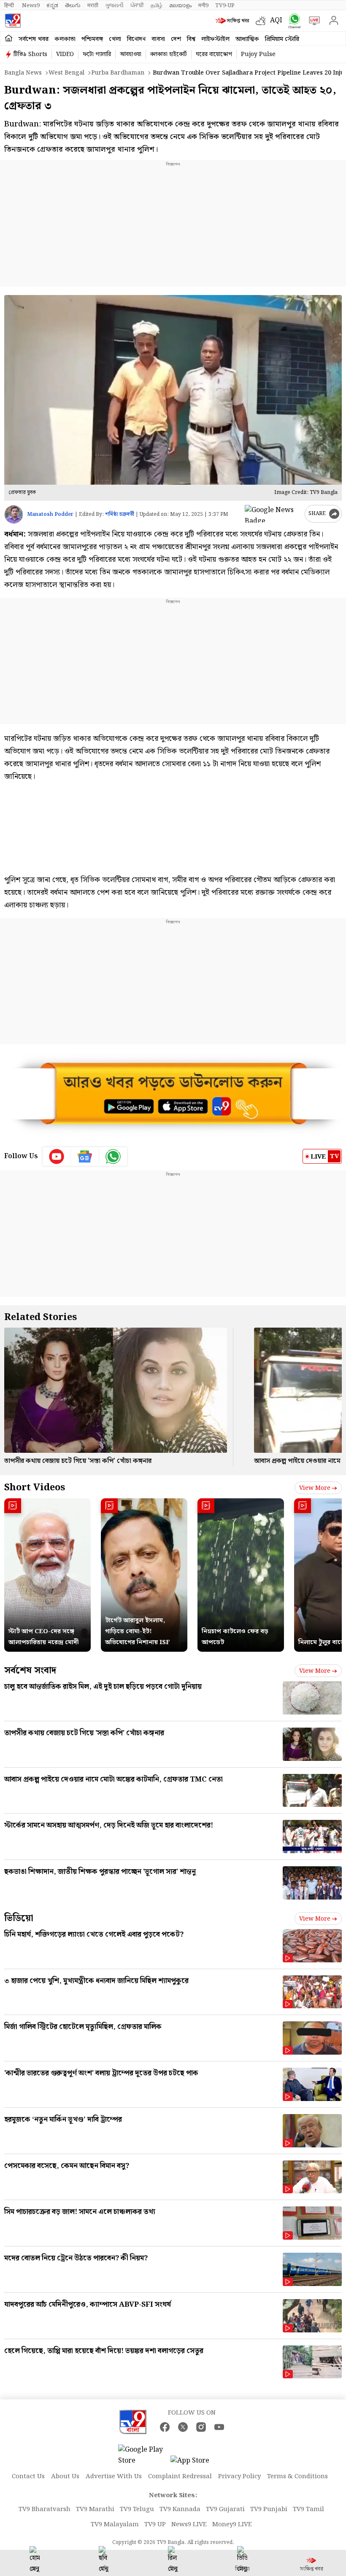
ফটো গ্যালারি (97, 54)
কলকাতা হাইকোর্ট (169, 54)
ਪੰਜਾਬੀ (137, 5)
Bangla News (23, 73)
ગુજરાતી (114, 5)
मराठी (93, 5)
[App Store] (196, 2463)
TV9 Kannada (180, 2509)
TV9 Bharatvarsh (45, 2509)
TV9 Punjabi (269, 2509)
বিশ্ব (191, 39)
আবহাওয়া (131, 54)
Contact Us (28, 2477)
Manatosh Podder (50, 514)
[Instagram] (201, 2427)
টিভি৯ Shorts (30, 54)
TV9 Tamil (308, 2509)
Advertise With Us (114, 2477)
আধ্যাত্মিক (247, 39)
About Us (65, 2477)
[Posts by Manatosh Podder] (14, 514)
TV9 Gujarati (225, 2509)
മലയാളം (180, 5)
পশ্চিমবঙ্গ (92, 39)
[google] (273, 514)
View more (315, 1488)
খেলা (115, 39)
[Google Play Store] (143, 2455)
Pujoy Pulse (258, 54)
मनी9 (203, 5)
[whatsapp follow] (113, 1157)
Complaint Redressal (180, 2477)
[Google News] (85, 1157)
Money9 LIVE (232, 2525)
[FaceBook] (165, 2427)
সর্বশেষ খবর (34, 39)
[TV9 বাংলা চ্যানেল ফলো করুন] (293, 21)
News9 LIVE (189, 2525)
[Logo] (13, 21)
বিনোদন (136, 39)
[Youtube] (57, 1157)
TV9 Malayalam (115, 2525)
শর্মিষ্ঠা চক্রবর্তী (120, 514)
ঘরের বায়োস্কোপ (214, 54)
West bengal (66, 73)
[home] (9, 39)
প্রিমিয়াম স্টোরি (282, 39)
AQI (276, 20)
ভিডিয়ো (19, 1918)
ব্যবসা (158, 39)
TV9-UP (225, 5)
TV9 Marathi (95, 2509)
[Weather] (263, 21)
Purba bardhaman (118, 73)
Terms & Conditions (297, 2477)
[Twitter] (183, 2427)
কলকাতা (65, 39)
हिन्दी (10, 5)
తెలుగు (73, 5)
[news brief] (234, 21)
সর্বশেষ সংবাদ (30, 1670)
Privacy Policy (239, 2477)
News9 (31, 5)
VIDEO (65, 54)
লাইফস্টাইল (215, 39)
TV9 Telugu (137, 2509)
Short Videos (35, 1488)
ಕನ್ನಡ (52, 5)
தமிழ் (157, 5)
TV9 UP (155, 2525)
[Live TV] (312, 21)
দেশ (176, 39)
